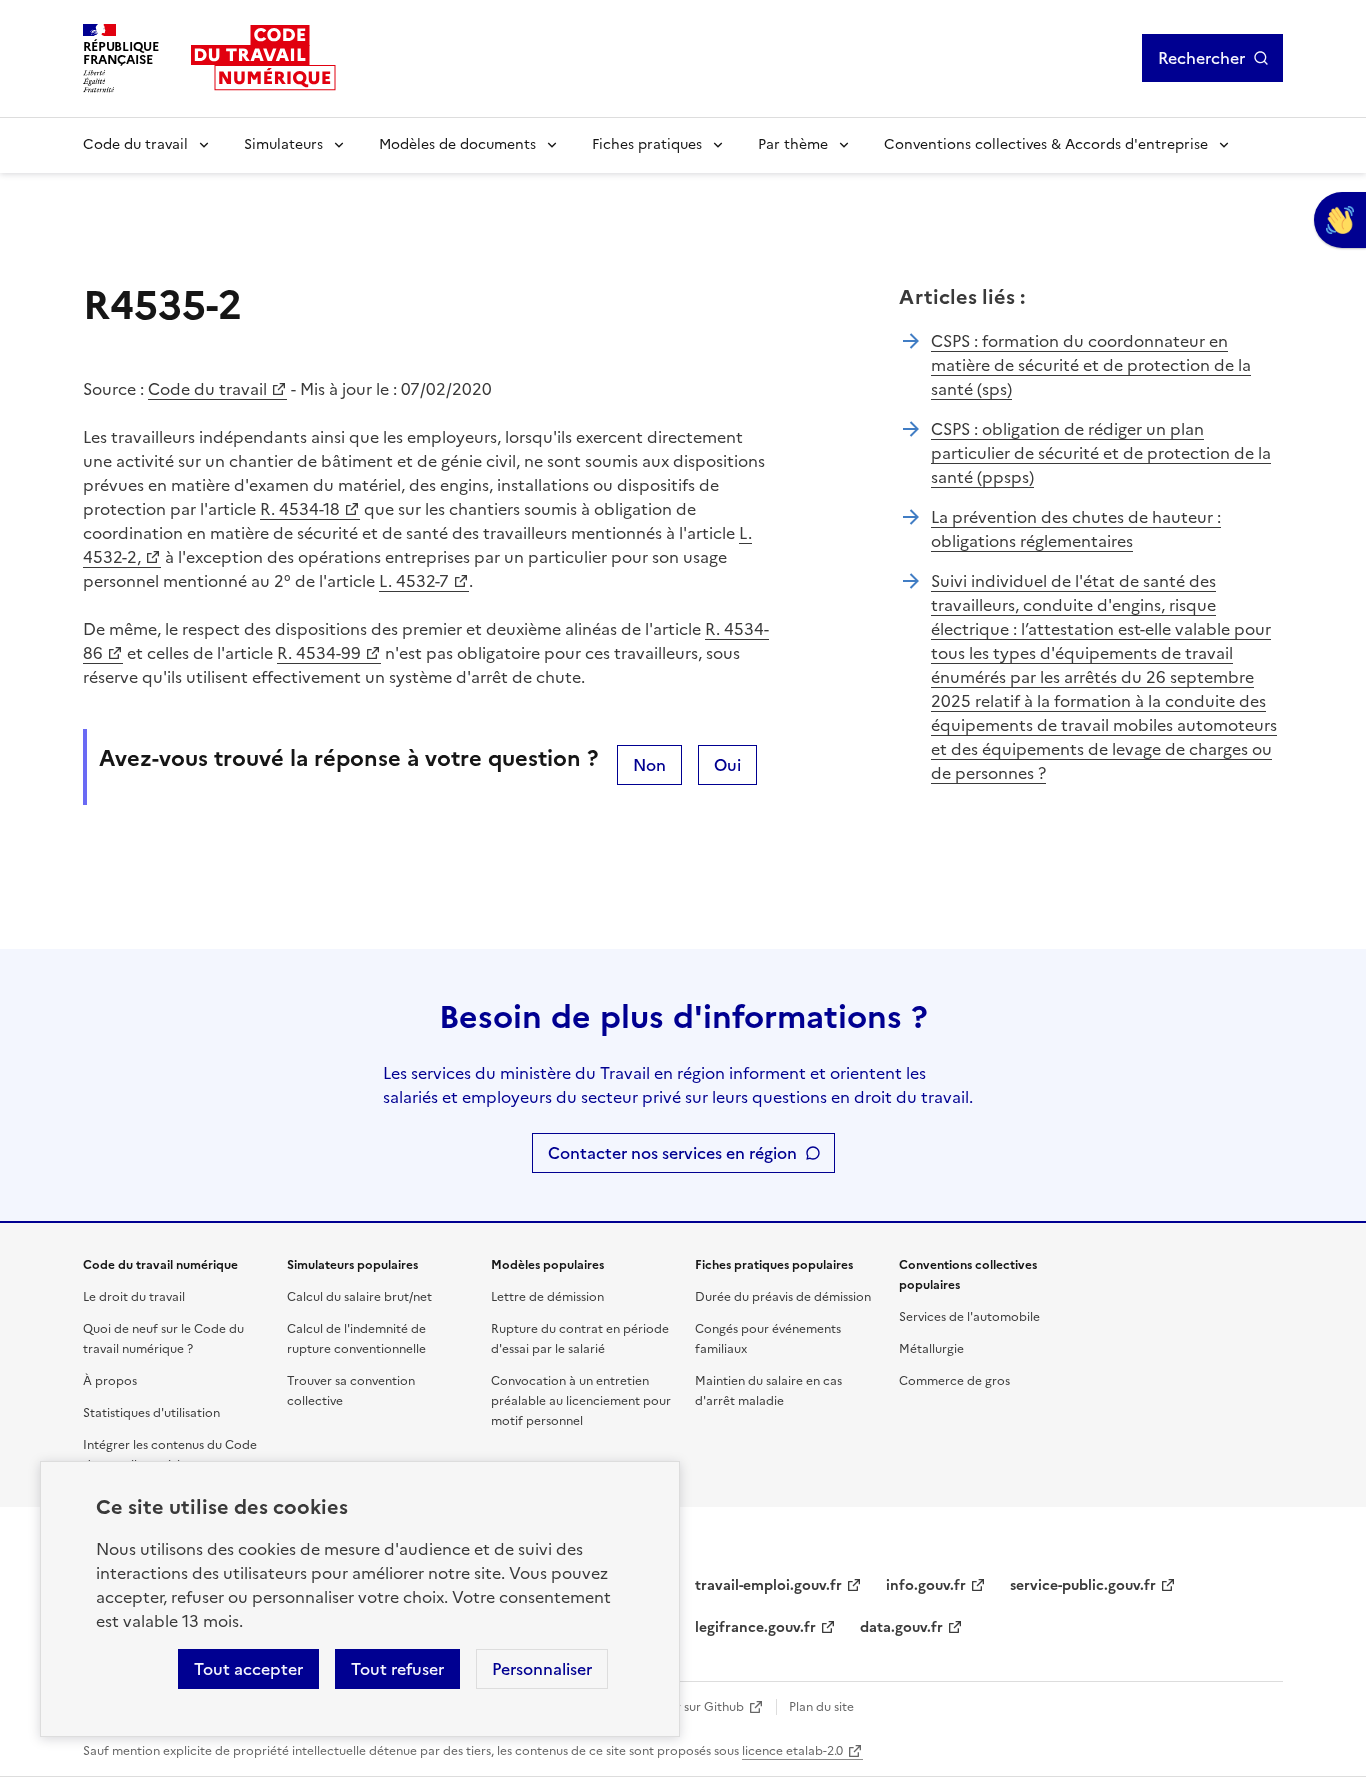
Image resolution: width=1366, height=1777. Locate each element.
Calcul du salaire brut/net (359, 1297)
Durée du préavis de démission (783, 1297)
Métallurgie (931, 1349)
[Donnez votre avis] (1340, 220)
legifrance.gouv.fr (755, 1627)
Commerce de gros (954, 1381)
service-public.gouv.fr (1083, 1585)
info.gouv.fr (926, 1585)
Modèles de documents (457, 144)
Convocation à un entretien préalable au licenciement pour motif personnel (581, 1401)
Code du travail (135, 144)
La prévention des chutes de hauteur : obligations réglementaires (1076, 529)
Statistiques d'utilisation (151, 1413)
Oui (727, 765)
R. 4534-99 (319, 653)
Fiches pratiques (647, 144)
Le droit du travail (134, 1297)
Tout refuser (397, 1669)
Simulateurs (283, 144)
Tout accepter (248, 1669)
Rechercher (1201, 58)
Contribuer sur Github (680, 1707)
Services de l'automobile (969, 1317)
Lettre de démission (547, 1297)
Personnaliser (542, 1669)
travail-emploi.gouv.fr (768, 1585)
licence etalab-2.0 (792, 1751)
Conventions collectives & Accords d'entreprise (1046, 144)
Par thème (793, 144)
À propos (110, 1381)
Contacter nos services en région (672, 1153)
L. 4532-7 (414, 581)
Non (649, 765)
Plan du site (821, 1707)
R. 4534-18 (300, 509)
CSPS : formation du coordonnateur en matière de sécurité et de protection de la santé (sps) (1091, 365)
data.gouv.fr (901, 1627)
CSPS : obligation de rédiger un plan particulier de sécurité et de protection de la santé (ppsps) (1101, 453)
